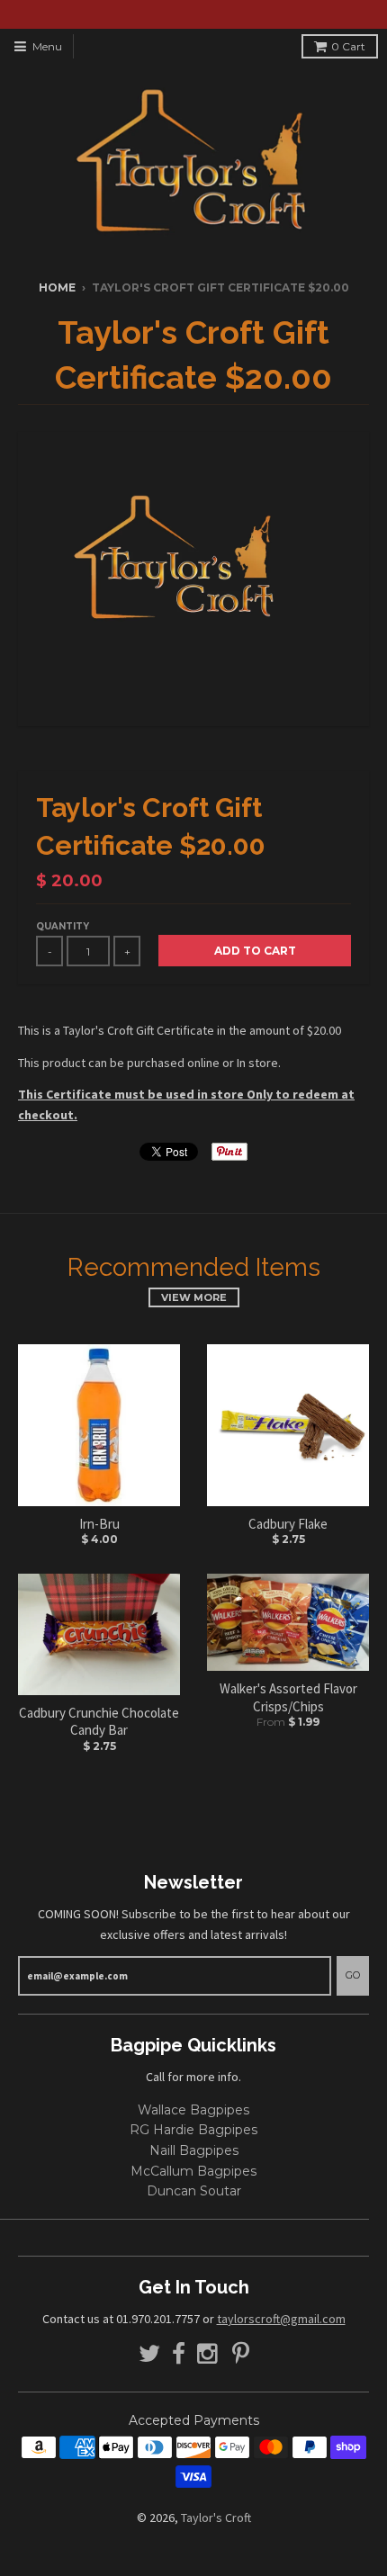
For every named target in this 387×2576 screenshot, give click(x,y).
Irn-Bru (99, 1524)
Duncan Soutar (194, 2191)
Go (353, 1975)
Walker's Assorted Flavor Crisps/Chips (288, 1697)
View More (194, 1297)
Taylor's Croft (216, 2518)
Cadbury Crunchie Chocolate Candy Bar (99, 1722)
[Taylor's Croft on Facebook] (179, 2354)
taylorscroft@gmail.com (281, 2319)
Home (57, 287)
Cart (348, 46)
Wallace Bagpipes (193, 2110)
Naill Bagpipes (194, 2150)
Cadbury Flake (288, 1524)
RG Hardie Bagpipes (193, 2130)
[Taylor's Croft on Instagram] (209, 2354)
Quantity (63, 926)
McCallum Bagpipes (193, 2171)
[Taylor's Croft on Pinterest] (241, 2354)
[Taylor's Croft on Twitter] (149, 2354)
